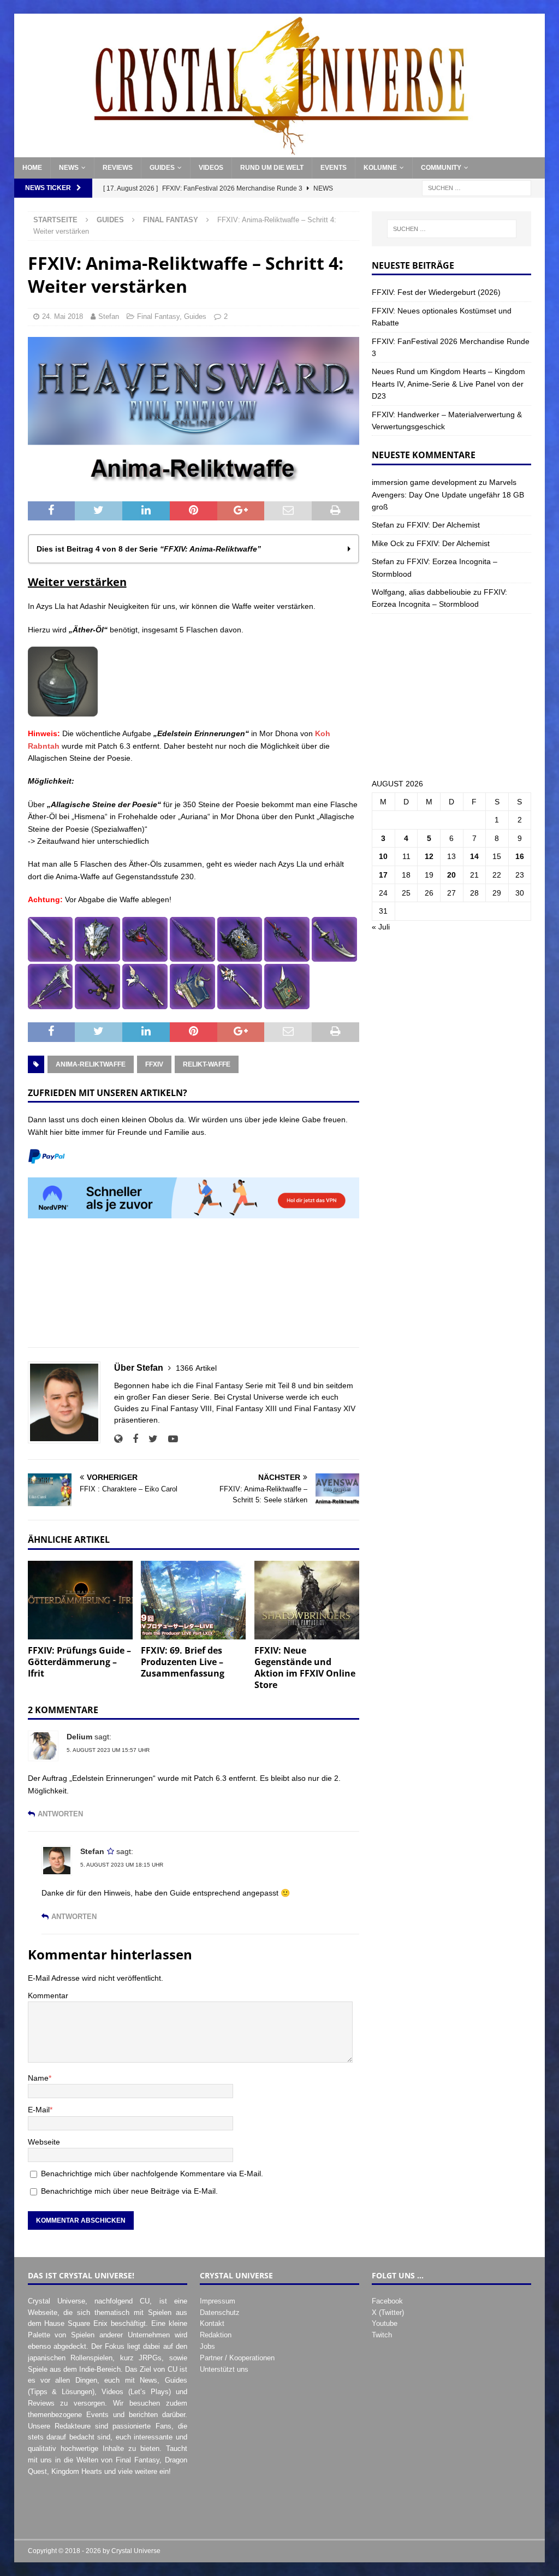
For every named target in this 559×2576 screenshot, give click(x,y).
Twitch (382, 2335)
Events (334, 168)
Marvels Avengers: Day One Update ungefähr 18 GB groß (448, 495)
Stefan (109, 316)
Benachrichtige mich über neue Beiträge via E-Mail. (129, 2191)
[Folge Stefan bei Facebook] (131, 1439)
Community (441, 168)
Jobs (207, 2346)
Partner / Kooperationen (237, 2358)
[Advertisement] (194, 1289)
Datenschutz (220, 2313)
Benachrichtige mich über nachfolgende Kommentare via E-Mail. (152, 2174)
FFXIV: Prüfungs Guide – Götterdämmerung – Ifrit (79, 1662)
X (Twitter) (388, 2313)
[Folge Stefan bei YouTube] (169, 1439)
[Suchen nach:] (477, 188)
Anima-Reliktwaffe (91, 1064)
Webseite (44, 2142)
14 (474, 856)
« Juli (381, 927)
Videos (211, 168)
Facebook (387, 2301)
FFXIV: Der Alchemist (443, 525)
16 (520, 856)
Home (32, 168)
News (69, 168)
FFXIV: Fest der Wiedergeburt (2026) (436, 292)
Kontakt (212, 2323)
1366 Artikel (196, 1368)
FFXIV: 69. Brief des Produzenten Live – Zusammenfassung (183, 1662)
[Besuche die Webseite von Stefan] (118, 1439)
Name (38, 2078)
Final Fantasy (158, 316)
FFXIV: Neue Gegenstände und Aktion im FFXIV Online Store (305, 1667)
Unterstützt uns (224, 2369)
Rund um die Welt (272, 168)
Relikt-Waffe (207, 1064)
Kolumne (380, 168)
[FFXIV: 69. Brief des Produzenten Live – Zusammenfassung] (193, 1600)
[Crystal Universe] (280, 151)
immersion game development (424, 482)
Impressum (218, 2301)
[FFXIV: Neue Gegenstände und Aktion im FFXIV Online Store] (307, 1600)
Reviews (118, 168)
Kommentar (48, 1995)
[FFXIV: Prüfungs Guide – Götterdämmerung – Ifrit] (80, 1600)
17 (383, 875)
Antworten (60, 1814)
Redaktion (216, 2335)
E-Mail (39, 2110)
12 (429, 856)
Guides (162, 168)
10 (383, 856)
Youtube (385, 2323)
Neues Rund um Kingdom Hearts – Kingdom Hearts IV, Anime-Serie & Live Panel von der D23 (448, 384)
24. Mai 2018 (63, 316)
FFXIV (154, 1064)
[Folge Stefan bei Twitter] (149, 1439)
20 (451, 875)
